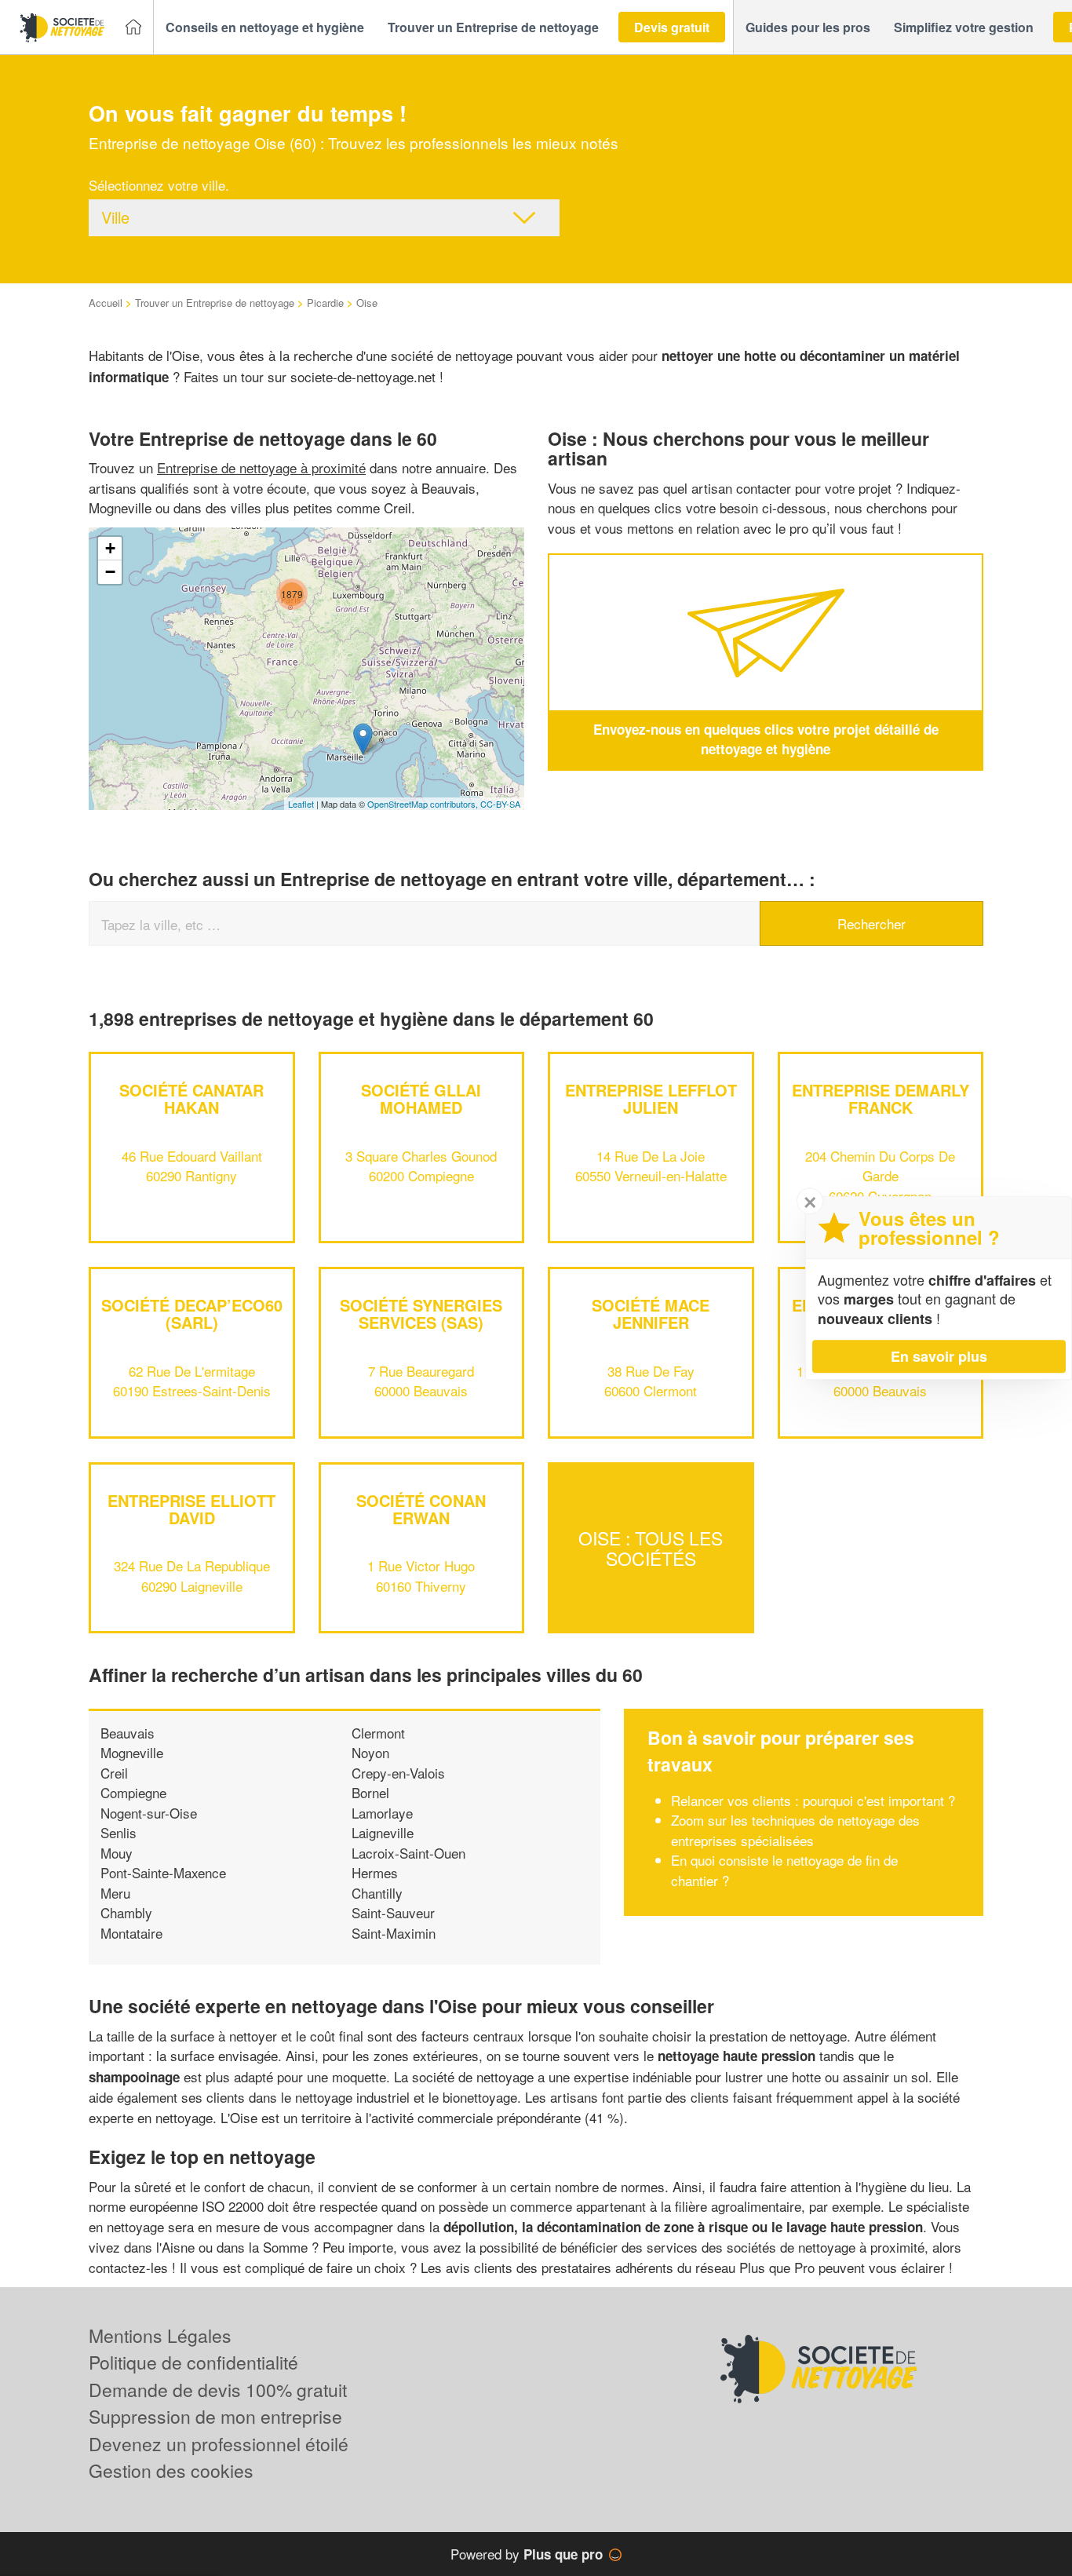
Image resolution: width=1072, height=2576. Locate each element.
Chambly (126, 1912)
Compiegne (133, 1792)
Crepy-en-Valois (398, 1773)
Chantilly (377, 1893)
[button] (265, 27)
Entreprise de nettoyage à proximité (261, 467)
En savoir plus (939, 1356)
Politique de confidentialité (193, 2362)
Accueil (106, 303)
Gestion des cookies (171, 2470)
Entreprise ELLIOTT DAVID (191, 1509)
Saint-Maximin (394, 1933)
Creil (114, 1773)
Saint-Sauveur (393, 1912)
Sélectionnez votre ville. (159, 185)
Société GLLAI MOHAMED (421, 1098)
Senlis (119, 1832)
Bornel (370, 1792)
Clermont (378, 1733)
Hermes (375, 1872)
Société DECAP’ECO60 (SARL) (192, 1314)
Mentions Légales (160, 2335)
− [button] (110, 572)
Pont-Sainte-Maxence (163, 1872)
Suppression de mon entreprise (215, 2416)
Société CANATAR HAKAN (191, 1098)
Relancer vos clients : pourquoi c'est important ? (813, 1800)
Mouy (117, 1853)
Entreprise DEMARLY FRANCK (881, 1098)
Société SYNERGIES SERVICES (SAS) (421, 1314)
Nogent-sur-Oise (149, 1813)
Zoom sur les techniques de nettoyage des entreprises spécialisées (795, 1830)
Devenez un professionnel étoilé (219, 2444)
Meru (115, 1893)
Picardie (325, 303)
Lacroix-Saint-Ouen (408, 1853)
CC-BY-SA (500, 804)
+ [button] (110, 548)
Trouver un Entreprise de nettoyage (215, 303)
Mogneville (132, 1752)
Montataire (131, 1933)
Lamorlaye (382, 1813)
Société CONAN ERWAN (421, 1509)
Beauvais (128, 1733)
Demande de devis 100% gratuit (218, 2390)
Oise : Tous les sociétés (651, 1548)
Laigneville (383, 1832)
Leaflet (301, 804)
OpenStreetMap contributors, (424, 804)
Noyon (370, 1752)
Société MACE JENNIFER (651, 1314)
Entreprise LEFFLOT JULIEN (651, 1098)
